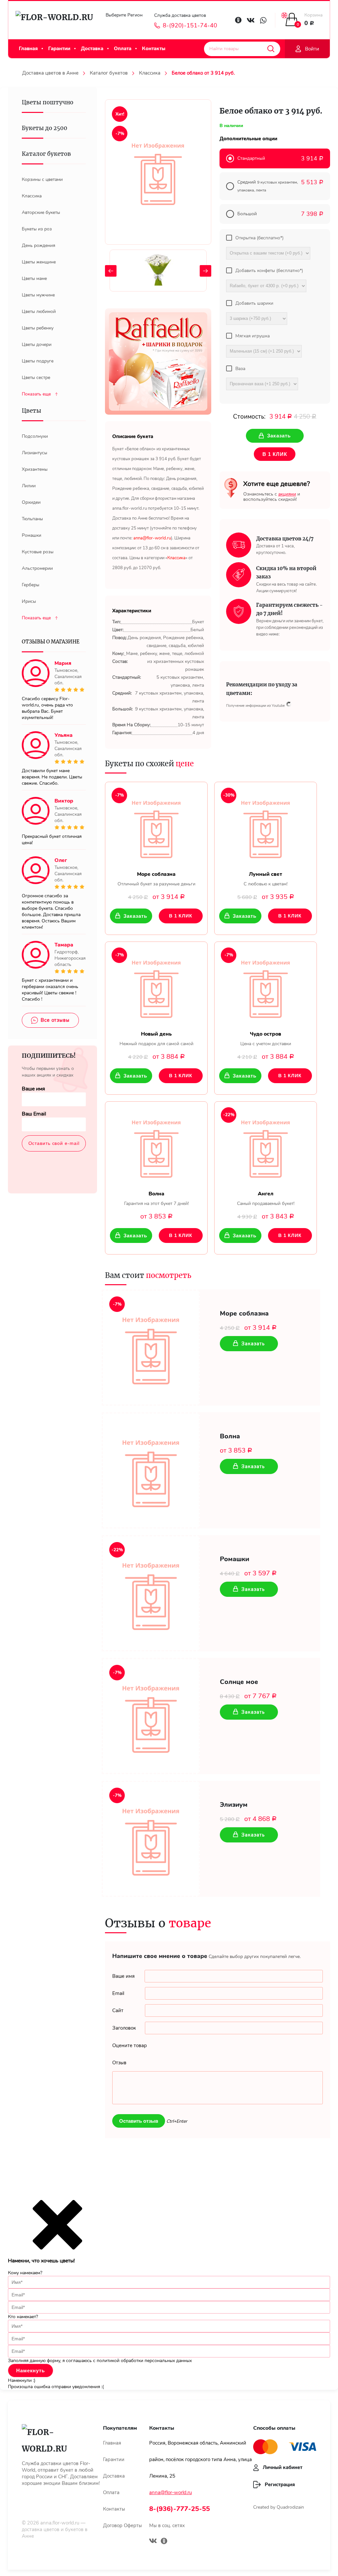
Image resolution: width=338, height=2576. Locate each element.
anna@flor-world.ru (170, 2492)
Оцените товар (130, 2045)
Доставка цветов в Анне (50, 73)
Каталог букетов (109, 73)
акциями (287, 494)
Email (118, 1993)
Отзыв (119, 2063)
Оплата (123, 49)
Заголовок (124, 2028)
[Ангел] (266, 1146)
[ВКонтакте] (153, 2542)
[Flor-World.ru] (54, 20)
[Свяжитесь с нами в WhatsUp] (263, 20)
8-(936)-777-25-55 (180, 2509)
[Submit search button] (271, 49)
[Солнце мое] (151, 1716)
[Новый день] (156, 986)
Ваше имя (33, 1089)
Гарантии (59, 49)
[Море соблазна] (156, 827)
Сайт (118, 2010)
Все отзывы (55, 1020)
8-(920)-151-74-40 (190, 25)
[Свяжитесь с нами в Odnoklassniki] (238, 20)
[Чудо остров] (266, 986)
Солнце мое (239, 1682)
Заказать (135, 916)
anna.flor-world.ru (60, 2523)
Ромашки (235, 1559)
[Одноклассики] (164, 2542)
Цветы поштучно (48, 102)
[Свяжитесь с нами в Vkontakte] (251, 20)
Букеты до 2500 (45, 128)
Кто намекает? (23, 2317)
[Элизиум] (151, 1839)
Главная (28, 49)
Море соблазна (244, 1314)
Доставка (92, 49)
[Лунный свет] (266, 827)
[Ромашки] (151, 1593)
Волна (230, 1436)
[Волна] (156, 1146)
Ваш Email (34, 1114)
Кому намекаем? (25, 2273)
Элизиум (234, 1805)
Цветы (32, 411)
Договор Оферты (122, 2525)
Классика (150, 73)
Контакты (154, 49)
